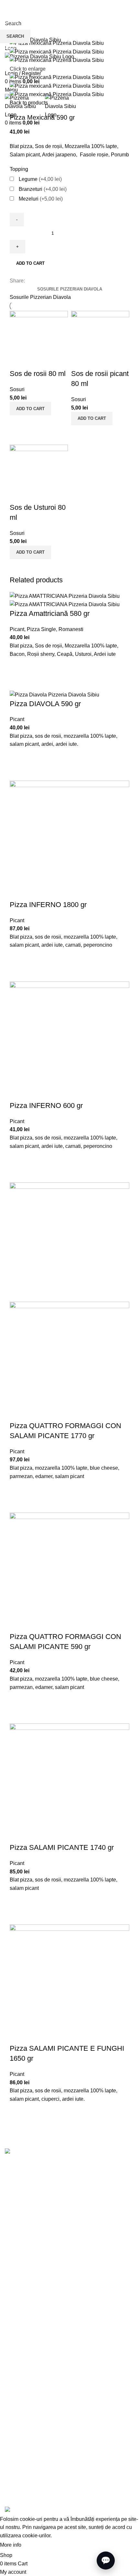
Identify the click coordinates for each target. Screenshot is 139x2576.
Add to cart (30, 263)
